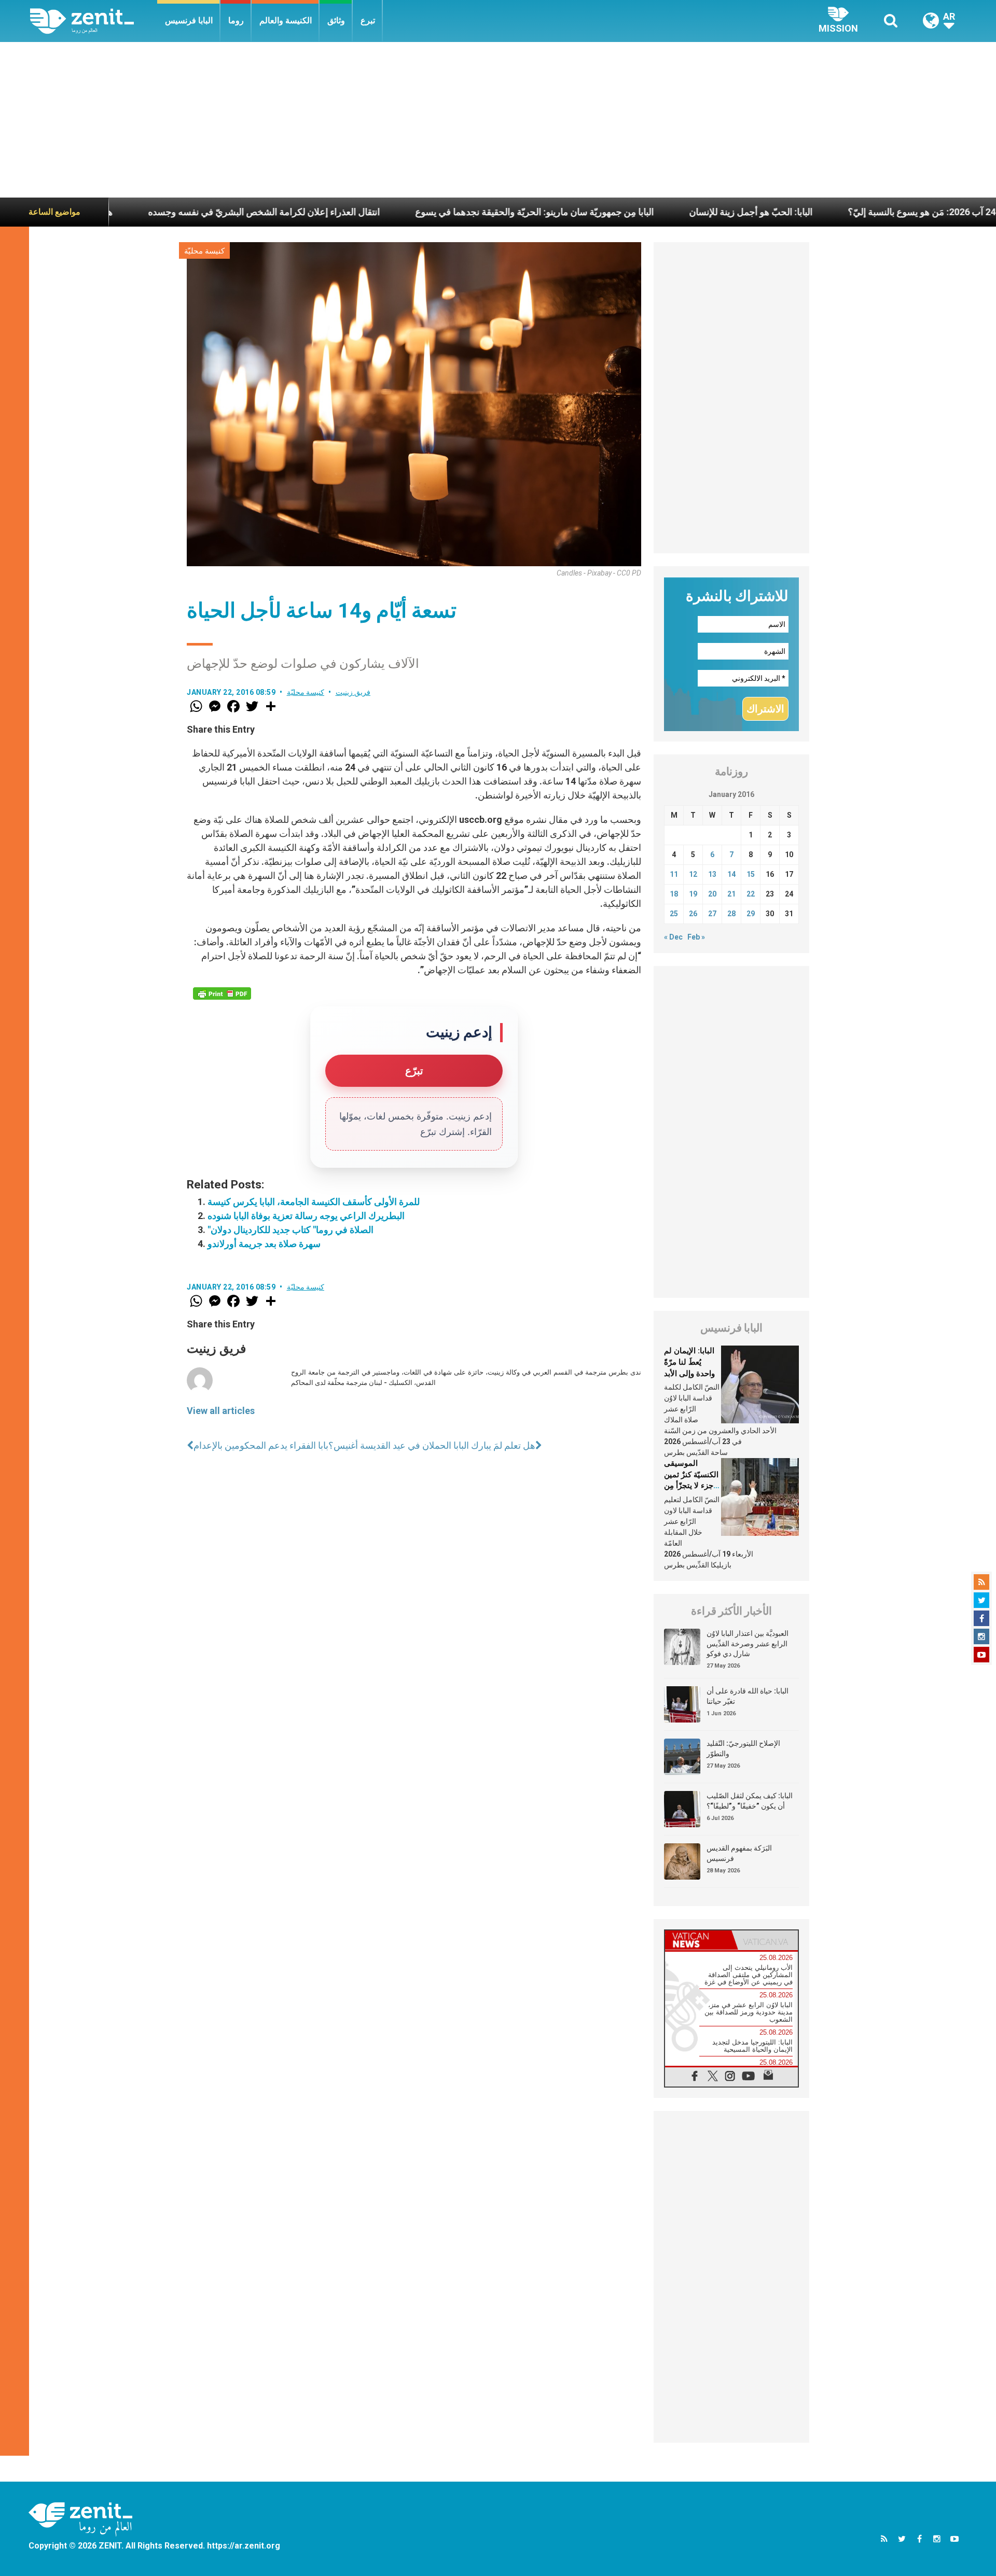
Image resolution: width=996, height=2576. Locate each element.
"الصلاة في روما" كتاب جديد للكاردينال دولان (290, 1230)
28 (731, 914)
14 (731, 874)
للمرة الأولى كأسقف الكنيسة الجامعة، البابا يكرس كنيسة (314, 1202)
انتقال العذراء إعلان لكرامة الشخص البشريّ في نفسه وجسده (157, 212)
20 (712, 894)
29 (751, 914)
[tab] (698, 1940)
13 (712, 874)
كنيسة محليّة (204, 251)
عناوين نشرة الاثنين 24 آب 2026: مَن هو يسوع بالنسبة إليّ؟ (852, 212)
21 (731, 894)
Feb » (696, 937)
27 (712, 914)
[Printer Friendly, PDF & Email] (222, 993)
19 (693, 894)
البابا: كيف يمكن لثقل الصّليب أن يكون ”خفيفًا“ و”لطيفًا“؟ (750, 1801)
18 (674, 894)
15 (751, 874)
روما (236, 20)
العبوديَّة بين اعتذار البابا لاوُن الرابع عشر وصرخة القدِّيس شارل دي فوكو (748, 1643)
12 (693, 874)
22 (751, 894)
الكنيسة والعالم (286, 20)
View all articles (221, 1411)
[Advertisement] (498, 120)
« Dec (673, 937)
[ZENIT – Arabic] (94, 21)
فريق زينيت (353, 692)
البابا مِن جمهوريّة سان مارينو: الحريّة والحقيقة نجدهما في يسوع (427, 212)
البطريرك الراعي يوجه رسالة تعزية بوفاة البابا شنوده (306, 1216)
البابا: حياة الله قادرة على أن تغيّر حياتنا (748, 1696)
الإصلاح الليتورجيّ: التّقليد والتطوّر (743, 1748)
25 (674, 914)
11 (674, 874)
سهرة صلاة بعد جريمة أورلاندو (264, 1244)
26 (693, 914)
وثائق (336, 20)
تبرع (368, 20)
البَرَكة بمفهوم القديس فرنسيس (739, 1853)
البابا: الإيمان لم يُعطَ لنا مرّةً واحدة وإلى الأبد (689, 1362)
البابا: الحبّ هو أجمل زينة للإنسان (644, 212)
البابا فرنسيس (189, 20)
